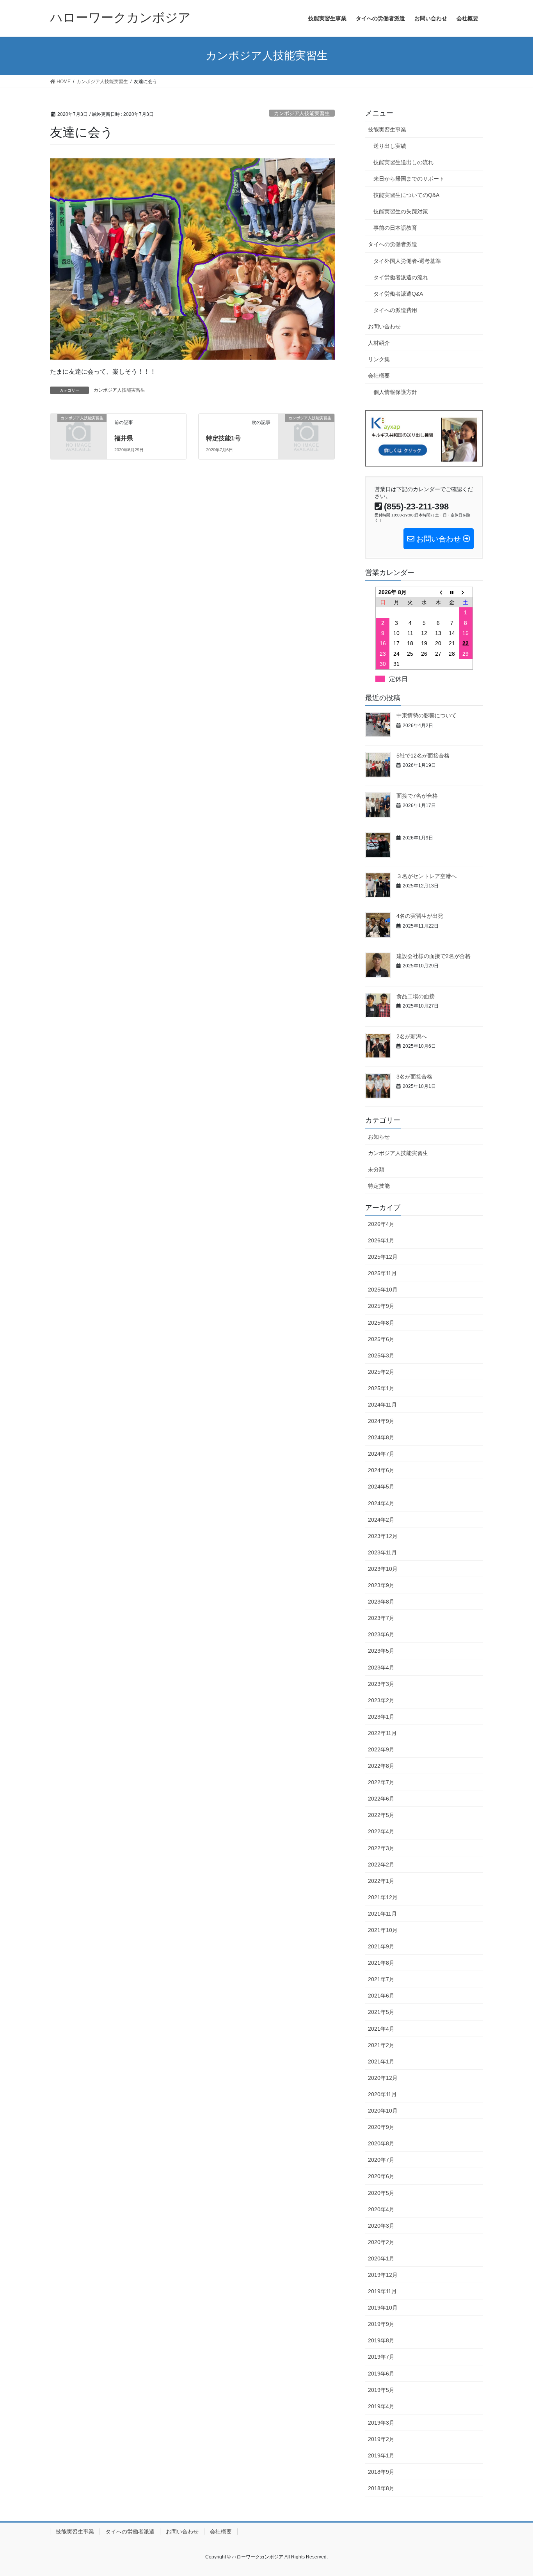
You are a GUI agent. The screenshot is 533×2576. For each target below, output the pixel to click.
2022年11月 (382, 1733)
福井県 (124, 438)
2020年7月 (381, 2160)
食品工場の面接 (416, 996)
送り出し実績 (390, 146)
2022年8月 (381, 1766)
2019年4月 (381, 2406)
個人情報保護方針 (395, 392)
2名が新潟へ (412, 1036)
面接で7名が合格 (417, 796)
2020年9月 (381, 2127)
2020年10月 (383, 2111)
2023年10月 (383, 1569)
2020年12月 (383, 2078)
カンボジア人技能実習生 (302, 113)
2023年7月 (381, 1618)
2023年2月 (381, 1700)
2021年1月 (381, 2062)
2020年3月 (381, 2226)
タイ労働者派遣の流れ (401, 277)
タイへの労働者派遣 (393, 244)
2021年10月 (383, 1930)
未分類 (376, 1169)
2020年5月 (381, 2193)
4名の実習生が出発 (420, 916)
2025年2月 (381, 1372)
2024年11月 (382, 1405)
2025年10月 (383, 1290)
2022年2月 (381, 1865)
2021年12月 (383, 1897)
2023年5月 (381, 1651)
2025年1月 (381, 1388)
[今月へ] (452, 592)
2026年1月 (381, 1240)
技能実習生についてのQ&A (406, 195)
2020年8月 (381, 2143)
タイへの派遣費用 (395, 310)
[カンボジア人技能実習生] (78, 430)
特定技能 (379, 1186)
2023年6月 (381, 1634)
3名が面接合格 (414, 1077)
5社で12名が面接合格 (423, 756)
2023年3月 (381, 1684)
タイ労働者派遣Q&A (398, 294)
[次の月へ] (466, 592)
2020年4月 (381, 2209)
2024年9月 (381, 1421)
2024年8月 (381, 1437)
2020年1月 (381, 2258)
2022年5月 (381, 1815)
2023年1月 (381, 1717)
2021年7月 (381, 1979)
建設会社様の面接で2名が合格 (434, 956)
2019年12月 (383, 2275)
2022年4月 (381, 1831)
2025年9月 (381, 1306)
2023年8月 (381, 1602)
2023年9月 (381, 1585)
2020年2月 (381, 2242)
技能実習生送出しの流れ (403, 162)
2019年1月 (381, 2455)
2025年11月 (382, 1273)
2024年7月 (381, 1454)
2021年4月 (381, 2029)
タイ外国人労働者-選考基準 (407, 261)
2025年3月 (381, 1355)
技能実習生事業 (387, 130)
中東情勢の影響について (426, 715)
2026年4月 (381, 1224)
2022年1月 (381, 1881)
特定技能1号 (223, 438)
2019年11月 (382, 2291)
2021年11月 (382, 1914)
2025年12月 (383, 1257)
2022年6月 (381, 1799)
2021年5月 (381, 2012)
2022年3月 (381, 1848)
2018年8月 (381, 2488)
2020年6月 (381, 2176)
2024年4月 (381, 1503)
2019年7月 (381, 2357)
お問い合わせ (384, 326)
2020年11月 (382, 2094)
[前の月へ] (438, 592)
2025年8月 (381, 1323)
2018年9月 (381, 2472)
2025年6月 (381, 1339)
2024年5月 (381, 1487)
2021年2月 (381, 2045)
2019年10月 (383, 2308)
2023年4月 (381, 1668)
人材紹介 (379, 343)
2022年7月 (381, 1782)
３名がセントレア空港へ (426, 876)
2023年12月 (383, 1536)
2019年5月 (381, 2390)
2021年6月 (381, 1996)
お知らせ (379, 1137)
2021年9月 (381, 1946)
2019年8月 (381, 2340)
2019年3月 (381, 2423)
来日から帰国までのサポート (409, 179)
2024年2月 (381, 1520)
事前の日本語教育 (395, 228)
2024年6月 (381, 1470)
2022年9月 (381, 1749)
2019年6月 (381, 2374)
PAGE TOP (513, 2492)
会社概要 (379, 376)
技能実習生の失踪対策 (401, 211)
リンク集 (379, 359)
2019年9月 (381, 2324)
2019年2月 (381, 2439)
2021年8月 (381, 1963)
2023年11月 (382, 1552)
